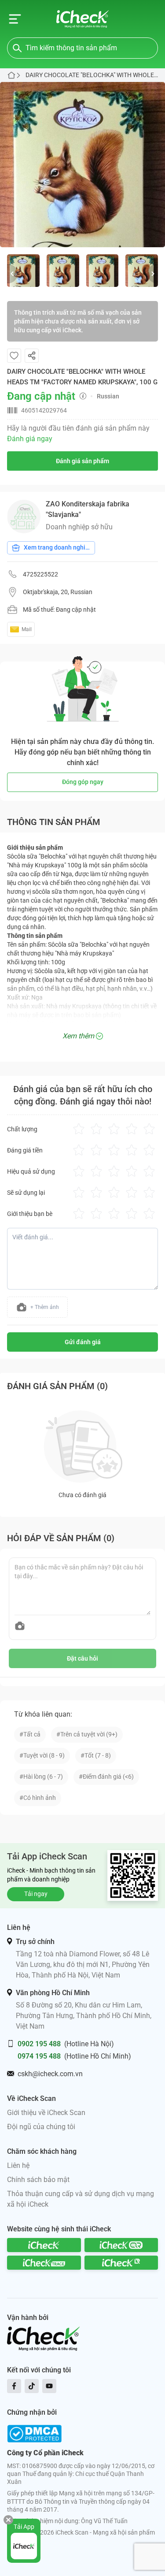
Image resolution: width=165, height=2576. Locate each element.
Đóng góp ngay (83, 782)
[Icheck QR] (121, 2245)
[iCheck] (44, 2245)
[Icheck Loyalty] (121, 2263)
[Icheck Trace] (44, 2263)
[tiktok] (32, 2386)
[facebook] (14, 2386)
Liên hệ (18, 2165)
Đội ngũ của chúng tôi (41, 2127)
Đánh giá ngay (30, 439)
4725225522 (40, 574)
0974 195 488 (39, 2056)
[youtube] (49, 2386)
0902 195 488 (39, 2044)
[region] (82, 165)
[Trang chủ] (82, 19)
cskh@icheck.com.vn (50, 2074)
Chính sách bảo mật (38, 2180)
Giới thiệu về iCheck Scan (46, 2113)
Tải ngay (36, 1894)
